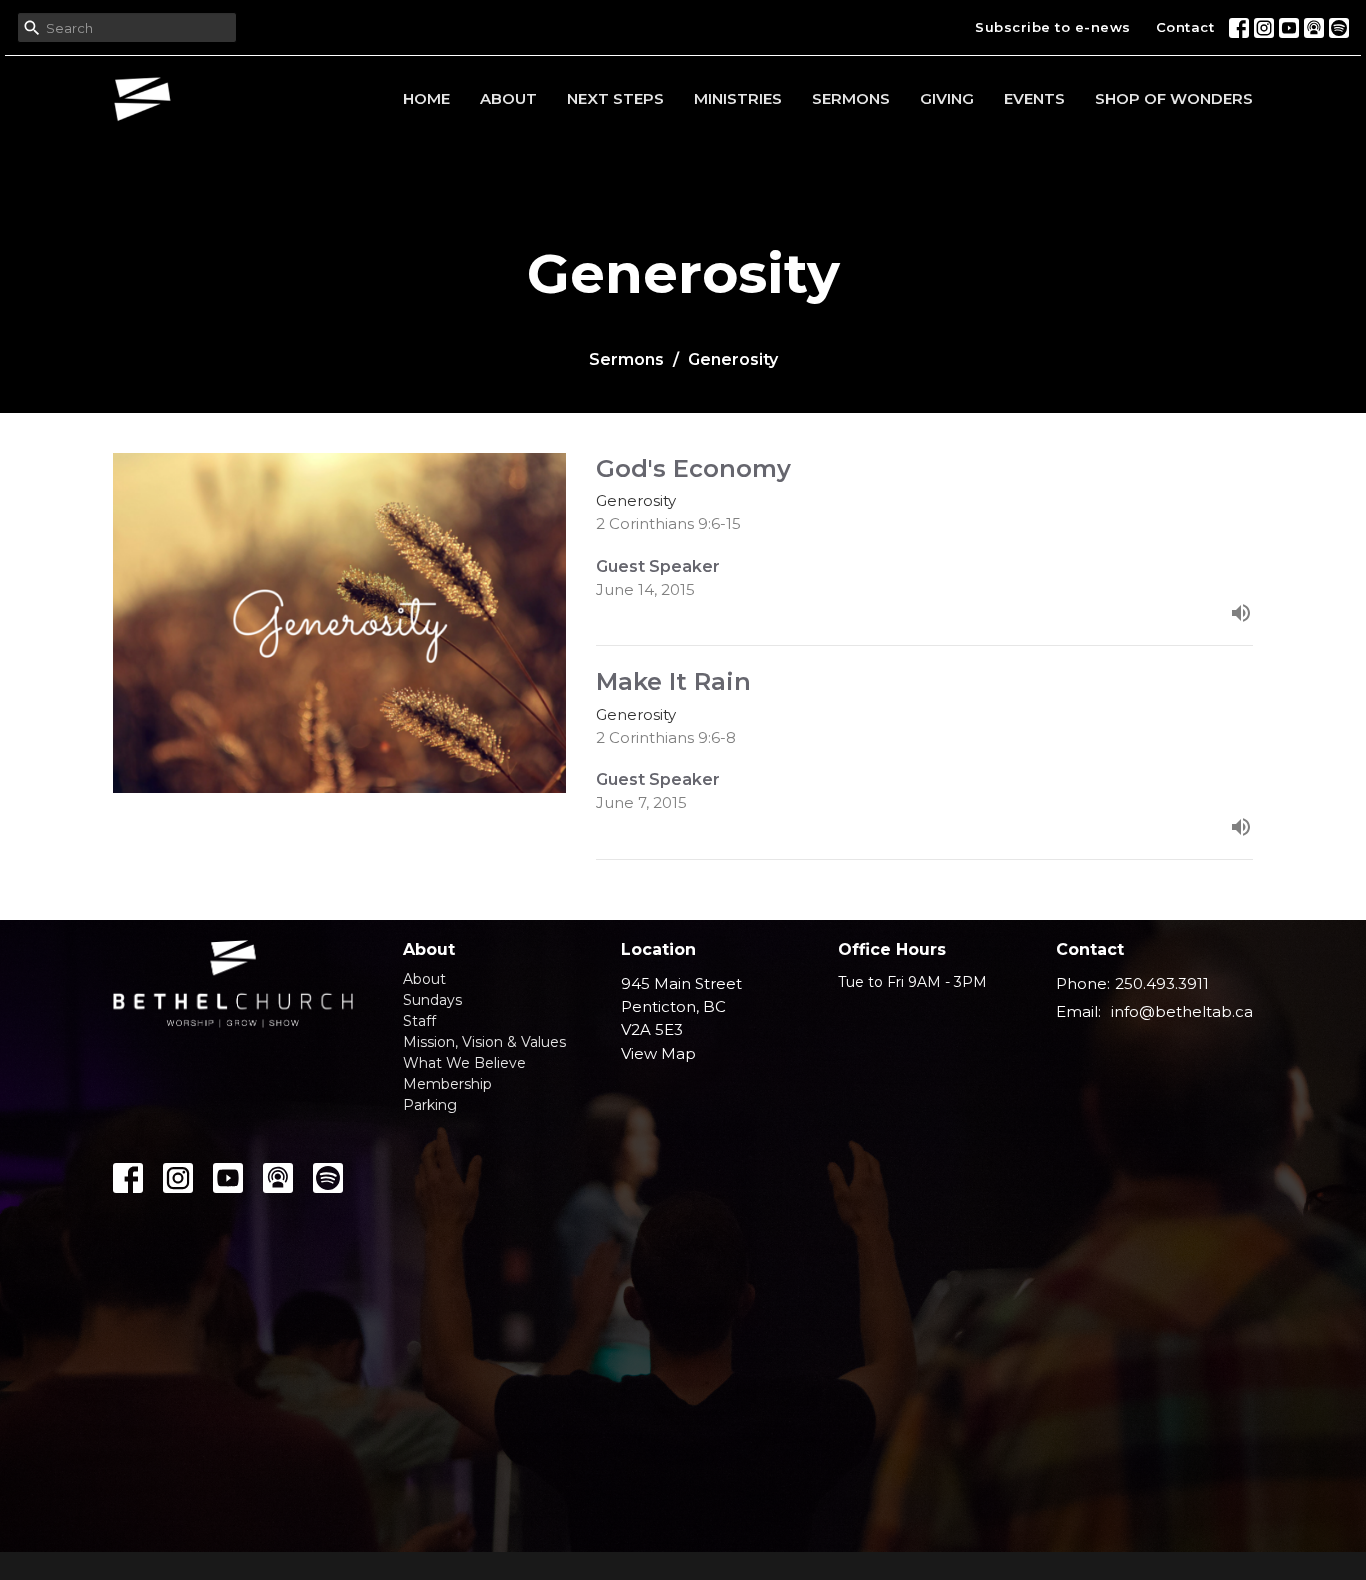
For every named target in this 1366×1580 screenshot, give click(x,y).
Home (426, 98)
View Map (658, 1053)
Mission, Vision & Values (484, 1042)
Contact (1185, 27)
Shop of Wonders (1174, 98)
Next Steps (615, 98)
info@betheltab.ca (1182, 1011)
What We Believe (464, 1063)
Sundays (432, 1000)
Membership (447, 1084)
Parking (430, 1105)
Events (1034, 98)
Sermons (851, 98)
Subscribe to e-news (1053, 27)
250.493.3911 (1162, 983)
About (508, 98)
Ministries (738, 98)
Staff (419, 1021)
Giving (947, 98)
